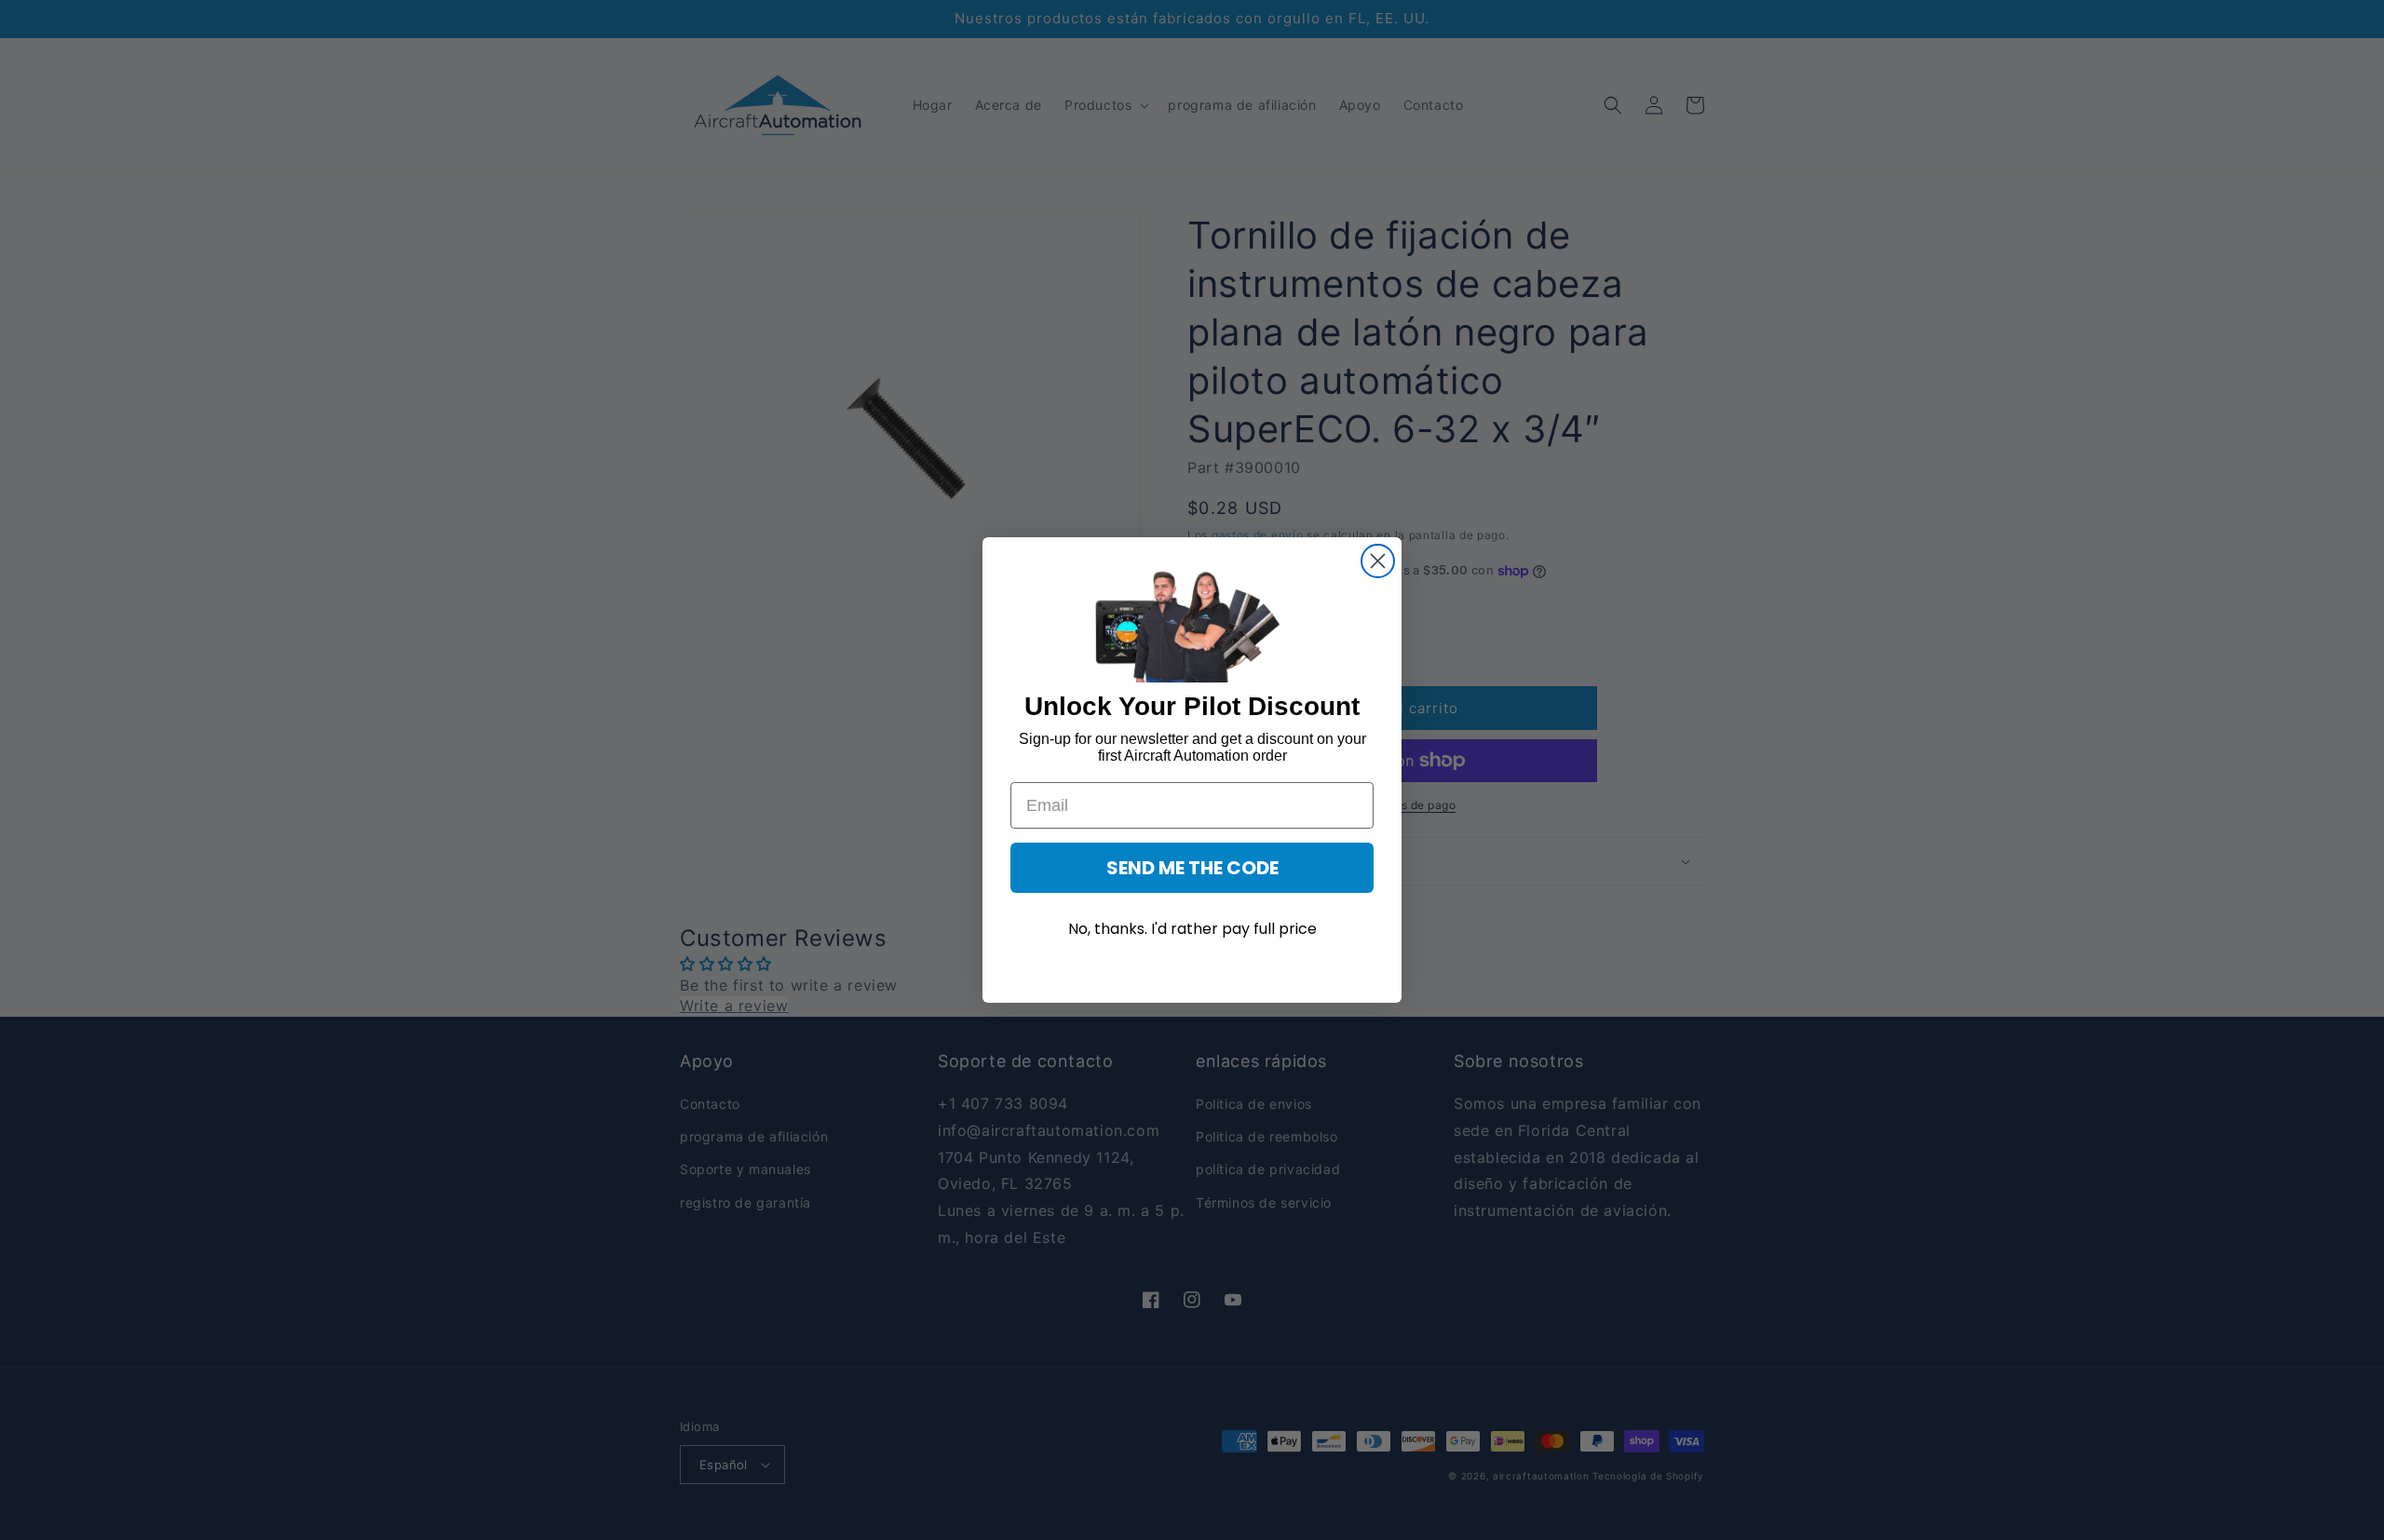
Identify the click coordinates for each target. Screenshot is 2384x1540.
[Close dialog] (1378, 561)
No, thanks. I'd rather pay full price (1192, 929)
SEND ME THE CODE (1192, 868)
